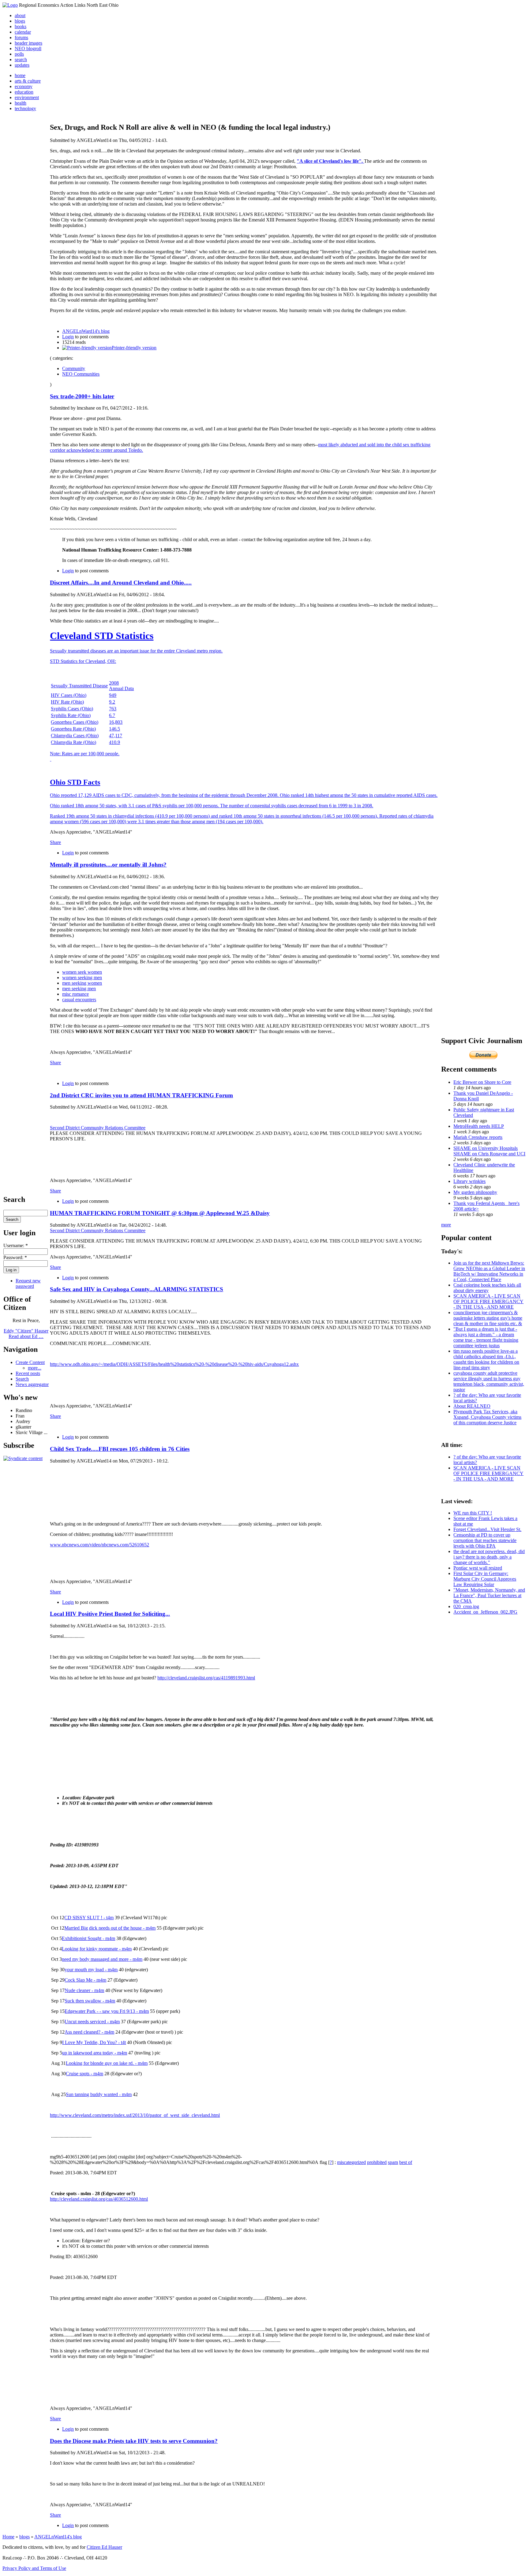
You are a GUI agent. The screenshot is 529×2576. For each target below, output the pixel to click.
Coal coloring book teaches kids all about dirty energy (487, 1288)
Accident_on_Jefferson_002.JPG (485, 1612)
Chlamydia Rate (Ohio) (73, 742)
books (21, 26)
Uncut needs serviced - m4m (92, 2022)
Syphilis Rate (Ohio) (71, 715)
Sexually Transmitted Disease (79, 686)
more (446, 1225)
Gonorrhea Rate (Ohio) (73, 729)
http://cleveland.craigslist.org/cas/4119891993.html (206, 1678)
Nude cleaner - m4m (84, 1990)
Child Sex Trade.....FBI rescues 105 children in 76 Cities (120, 1449)
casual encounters (79, 1000)
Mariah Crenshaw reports (478, 1137)
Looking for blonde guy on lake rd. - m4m (107, 2063)
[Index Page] (10, 5)
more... (35, 1368)
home (20, 75)
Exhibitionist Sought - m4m (88, 1938)
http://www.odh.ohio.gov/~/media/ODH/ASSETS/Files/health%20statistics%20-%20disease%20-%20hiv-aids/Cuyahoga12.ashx (174, 1364)
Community (74, 368)
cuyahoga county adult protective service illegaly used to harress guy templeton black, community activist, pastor (489, 1381)
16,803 (116, 722)
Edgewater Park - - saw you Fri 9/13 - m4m (107, 2011)
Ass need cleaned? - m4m (89, 2032)
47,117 (116, 736)
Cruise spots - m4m (84, 2074)
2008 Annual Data (121, 686)
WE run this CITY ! (473, 1513)
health (21, 103)
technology (25, 108)
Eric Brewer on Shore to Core (482, 1082)
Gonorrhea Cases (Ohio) (75, 722)
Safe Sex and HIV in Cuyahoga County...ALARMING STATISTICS (137, 1289)
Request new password (28, 1283)
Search (22, 1379)
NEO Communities (81, 374)
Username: (16, 1245)
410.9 (114, 742)
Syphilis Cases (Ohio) (72, 709)
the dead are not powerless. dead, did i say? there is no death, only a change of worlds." (489, 1557)
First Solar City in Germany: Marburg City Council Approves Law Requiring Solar (485, 1579)
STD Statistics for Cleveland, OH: (83, 661)
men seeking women (82, 983)
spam (393, 2162)
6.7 (112, 715)
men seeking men (79, 989)
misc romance (75, 994)
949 (113, 695)
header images (28, 43)
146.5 (114, 729)
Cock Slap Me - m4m (85, 1980)
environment (27, 97)
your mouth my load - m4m (91, 1970)
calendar (23, 32)
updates (22, 65)
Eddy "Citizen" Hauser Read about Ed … (26, 1334)
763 (113, 709)
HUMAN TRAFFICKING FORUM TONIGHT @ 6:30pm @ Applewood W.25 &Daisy (160, 1213)
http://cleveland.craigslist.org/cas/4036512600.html (99, 2199)
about (20, 15)
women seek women (82, 972)
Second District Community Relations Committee (98, 1128)
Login (68, 337)
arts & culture (28, 81)
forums (21, 37)
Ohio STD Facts (75, 782)
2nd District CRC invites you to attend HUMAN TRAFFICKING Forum (141, 1095)
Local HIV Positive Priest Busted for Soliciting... (110, 1614)
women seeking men (82, 978)
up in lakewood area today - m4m (95, 2053)
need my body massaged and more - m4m (102, 1959)
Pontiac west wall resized (478, 1568)
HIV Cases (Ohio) (69, 695)
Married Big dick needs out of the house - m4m (110, 1928)
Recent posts (28, 1373)
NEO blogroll (28, 48)
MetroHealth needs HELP (479, 1126)
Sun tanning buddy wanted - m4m (99, 2094)
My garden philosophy (475, 1192)
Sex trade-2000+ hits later (82, 396)
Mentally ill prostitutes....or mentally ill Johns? (108, 865)
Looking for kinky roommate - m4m (97, 1949)
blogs (20, 21)
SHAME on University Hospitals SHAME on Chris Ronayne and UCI (489, 1151)
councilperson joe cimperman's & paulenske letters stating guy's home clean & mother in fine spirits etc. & (488, 1318)
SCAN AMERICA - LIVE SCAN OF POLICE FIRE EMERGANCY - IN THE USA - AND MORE (488, 1301)
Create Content (30, 1362)
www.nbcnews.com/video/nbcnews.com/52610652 (99, 1545)
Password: (15, 1257)
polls (19, 54)
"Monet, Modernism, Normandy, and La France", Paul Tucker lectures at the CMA (489, 1595)
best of (406, 2162)
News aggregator (32, 1384)
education (24, 92)
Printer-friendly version (134, 348)
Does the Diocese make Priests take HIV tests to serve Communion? (134, 2441)
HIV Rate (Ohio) (67, 702)
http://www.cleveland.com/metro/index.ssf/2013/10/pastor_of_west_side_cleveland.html (135, 2115)
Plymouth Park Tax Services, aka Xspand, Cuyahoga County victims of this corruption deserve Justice (487, 1417)
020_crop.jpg (466, 1606)
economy (24, 86)
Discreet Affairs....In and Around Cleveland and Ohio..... (121, 583)
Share (55, 842)
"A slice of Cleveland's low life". (330, 161)
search (21, 59)
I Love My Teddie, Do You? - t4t (94, 2042)
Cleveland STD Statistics (102, 636)
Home (8, 2537)
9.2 (112, 702)
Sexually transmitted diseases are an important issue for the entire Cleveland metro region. (136, 651)
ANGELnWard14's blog (86, 331)
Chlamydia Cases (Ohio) (75, 736)
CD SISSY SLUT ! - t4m (89, 1918)
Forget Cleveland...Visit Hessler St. (487, 1529)
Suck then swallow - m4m (90, 2001)
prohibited (377, 2162)
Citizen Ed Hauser (104, 2547)
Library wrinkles (469, 1181)
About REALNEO (472, 1406)
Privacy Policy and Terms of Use (34, 2568)
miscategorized (351, 2162)
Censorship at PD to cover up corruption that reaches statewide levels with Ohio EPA (485, 1540)
